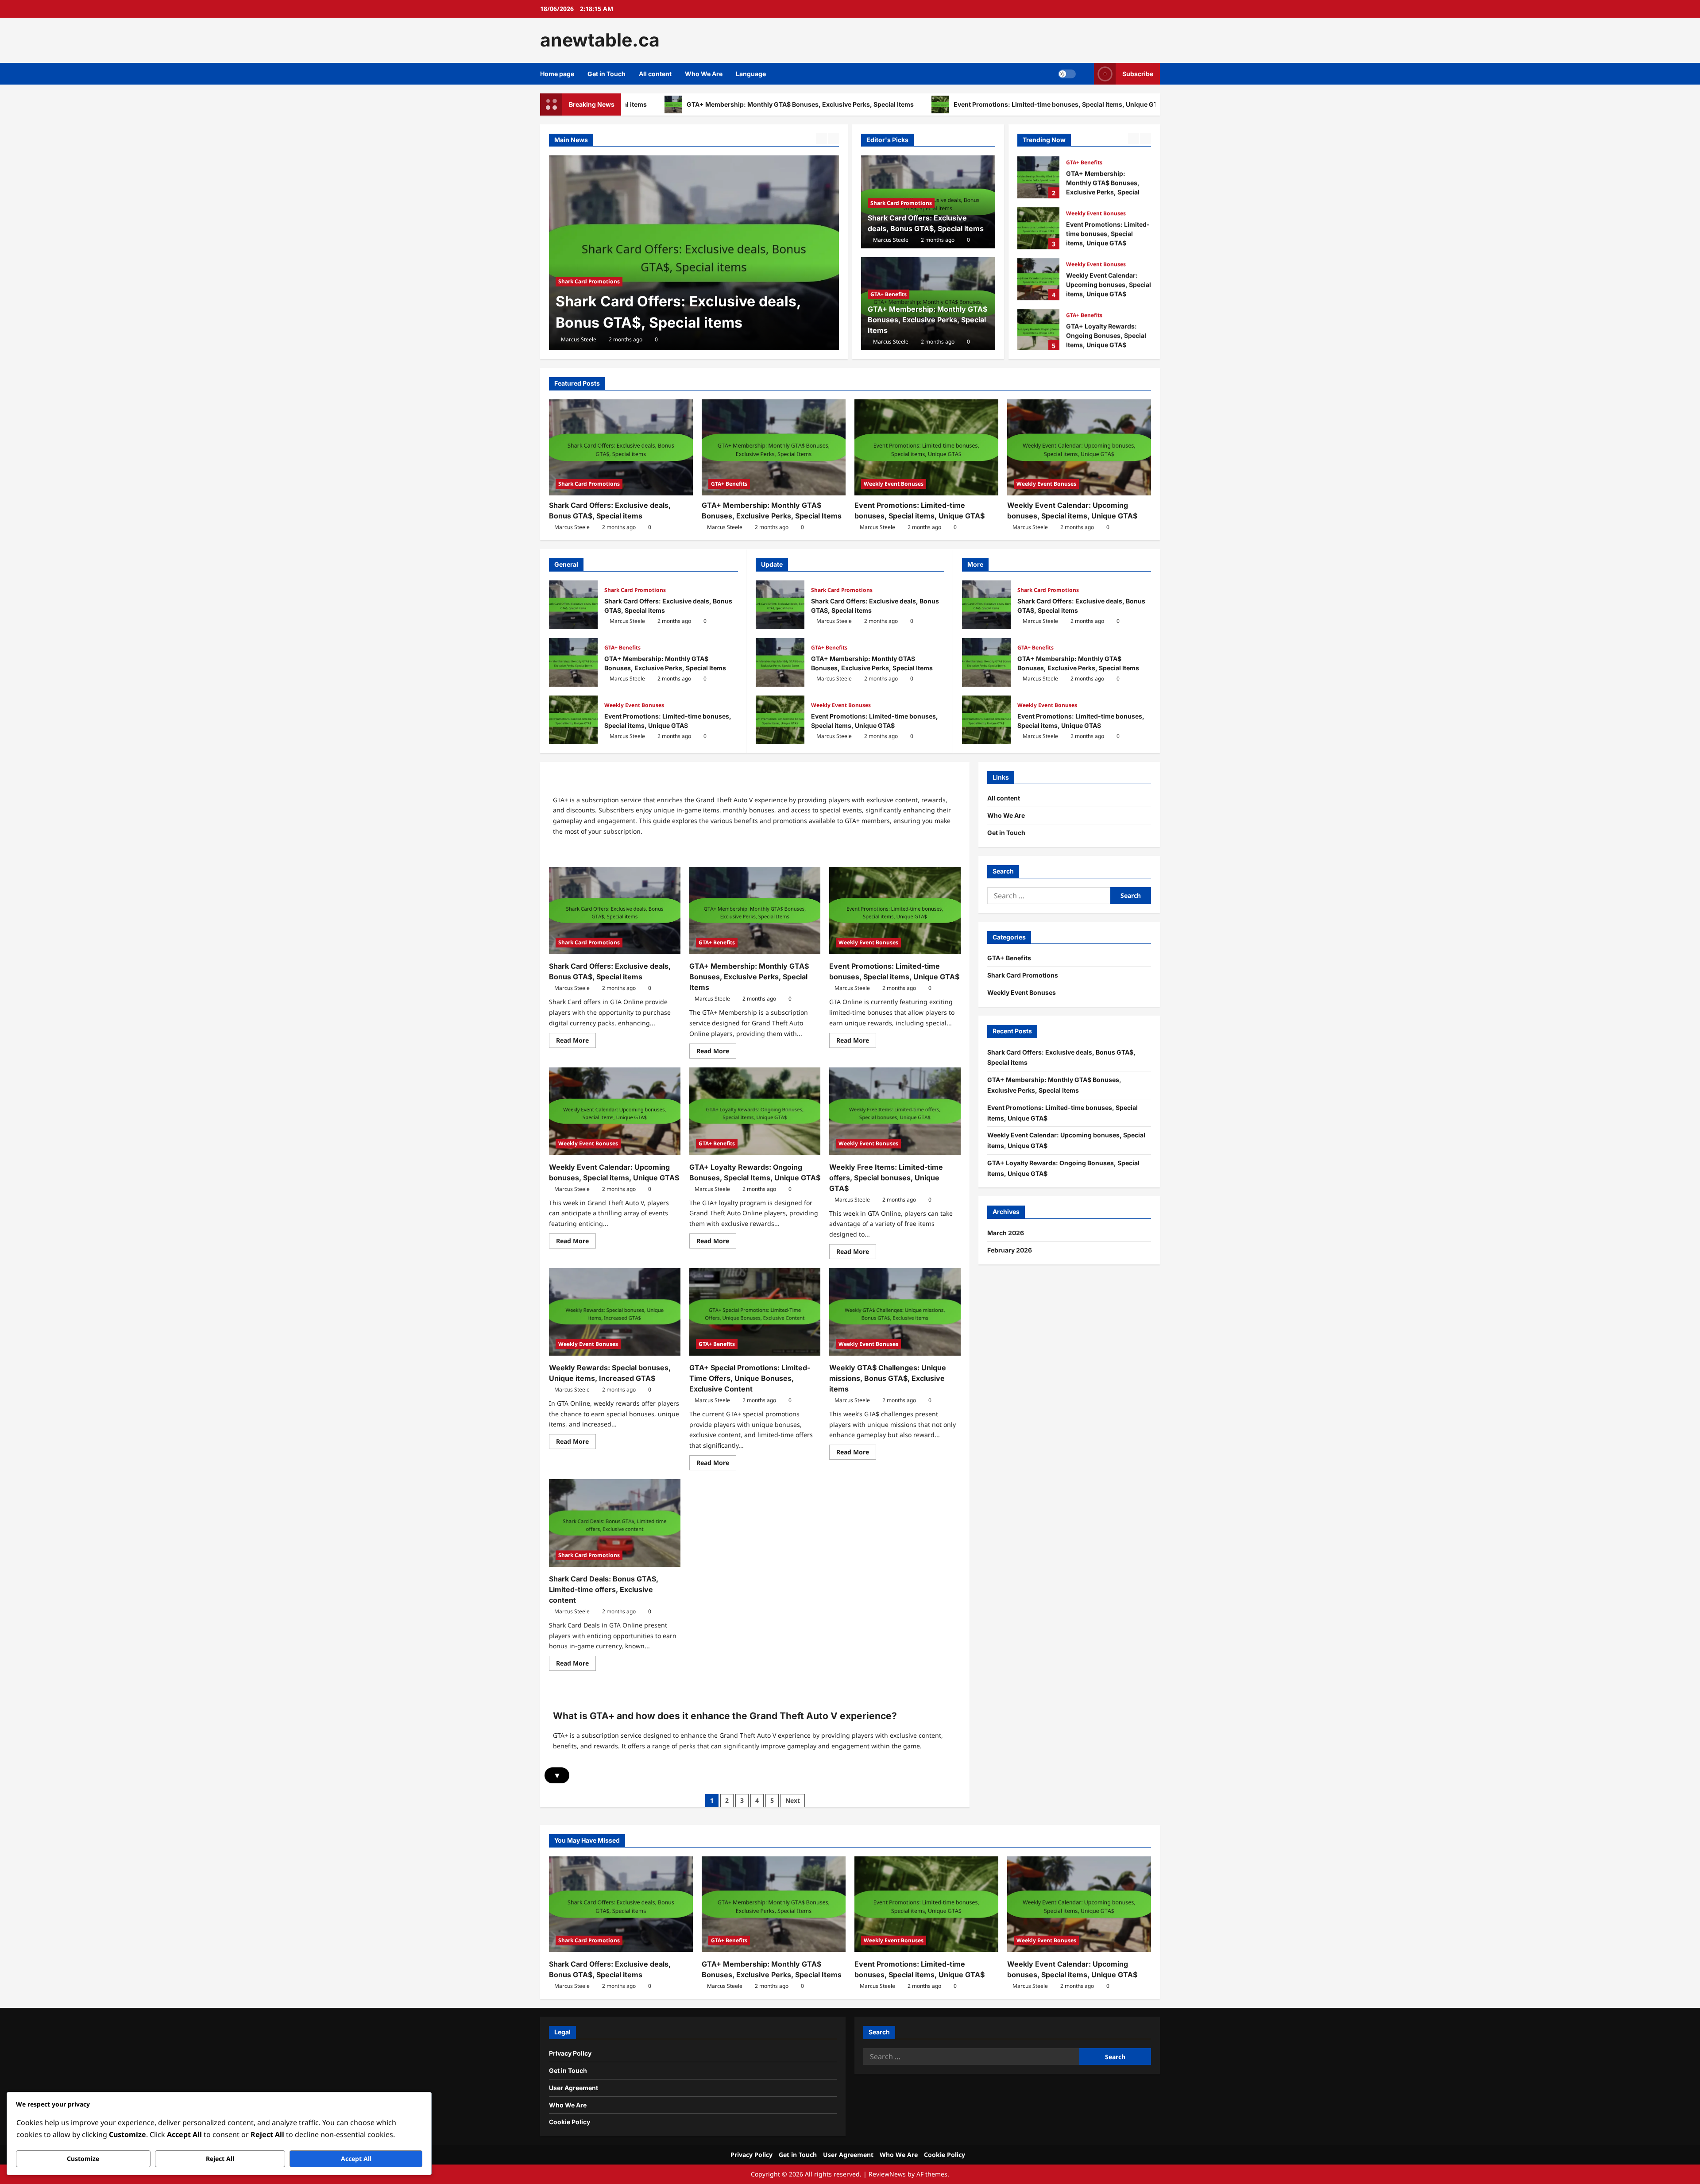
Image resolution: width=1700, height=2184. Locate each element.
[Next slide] (833, 139)
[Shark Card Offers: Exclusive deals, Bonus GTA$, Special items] (621, 447)
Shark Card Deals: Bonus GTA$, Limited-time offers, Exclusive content (604, 1589)
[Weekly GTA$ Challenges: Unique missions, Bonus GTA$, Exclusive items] (895, 1312)
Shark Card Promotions (901, 203)
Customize (83, 2159)
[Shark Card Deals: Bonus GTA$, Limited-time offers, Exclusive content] (615, 1523)
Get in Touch (607, 74)
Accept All (356, 2159)
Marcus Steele (579, 339)
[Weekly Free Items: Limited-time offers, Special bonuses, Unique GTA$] (895, 1111)
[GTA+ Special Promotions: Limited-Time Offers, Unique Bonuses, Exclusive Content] (755, 1312)
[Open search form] (1085, 74)
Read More (576, 1042)
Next (793, 1800)
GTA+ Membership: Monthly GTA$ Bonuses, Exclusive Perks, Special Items (674, 301)
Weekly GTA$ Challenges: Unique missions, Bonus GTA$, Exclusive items (888, 1378)
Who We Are (704, 74)
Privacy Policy (570, 2053)
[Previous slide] (821, 139)
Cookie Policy (570, 2122)
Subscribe (1138, 73)
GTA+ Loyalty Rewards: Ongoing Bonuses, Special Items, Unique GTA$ (1038, 329)
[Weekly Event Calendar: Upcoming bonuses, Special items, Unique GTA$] (1079, 447)
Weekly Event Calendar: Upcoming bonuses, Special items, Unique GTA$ (1132, 104)
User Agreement (574, 2088)
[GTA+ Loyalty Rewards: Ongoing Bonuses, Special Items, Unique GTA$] (755, 1111)
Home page (557, 74)
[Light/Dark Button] (1067, 73)
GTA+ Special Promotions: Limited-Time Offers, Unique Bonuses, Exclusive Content (750, 1378)
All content (655, 74)
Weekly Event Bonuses (1096, 212)
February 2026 (1010, 1250)
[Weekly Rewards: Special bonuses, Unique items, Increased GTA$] (615, 1312)
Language (751, 74)
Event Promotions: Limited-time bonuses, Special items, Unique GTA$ (876, 104)
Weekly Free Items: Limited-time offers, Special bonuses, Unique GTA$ (886, 1178)
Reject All (220, 2159)
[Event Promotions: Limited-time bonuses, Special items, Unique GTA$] (926, 447)
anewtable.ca (600, 40)
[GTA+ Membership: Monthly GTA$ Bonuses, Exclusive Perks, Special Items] (774, 447)
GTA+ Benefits (576, 260)
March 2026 (1006, 1233)
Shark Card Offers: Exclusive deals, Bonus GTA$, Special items (573, 605)
